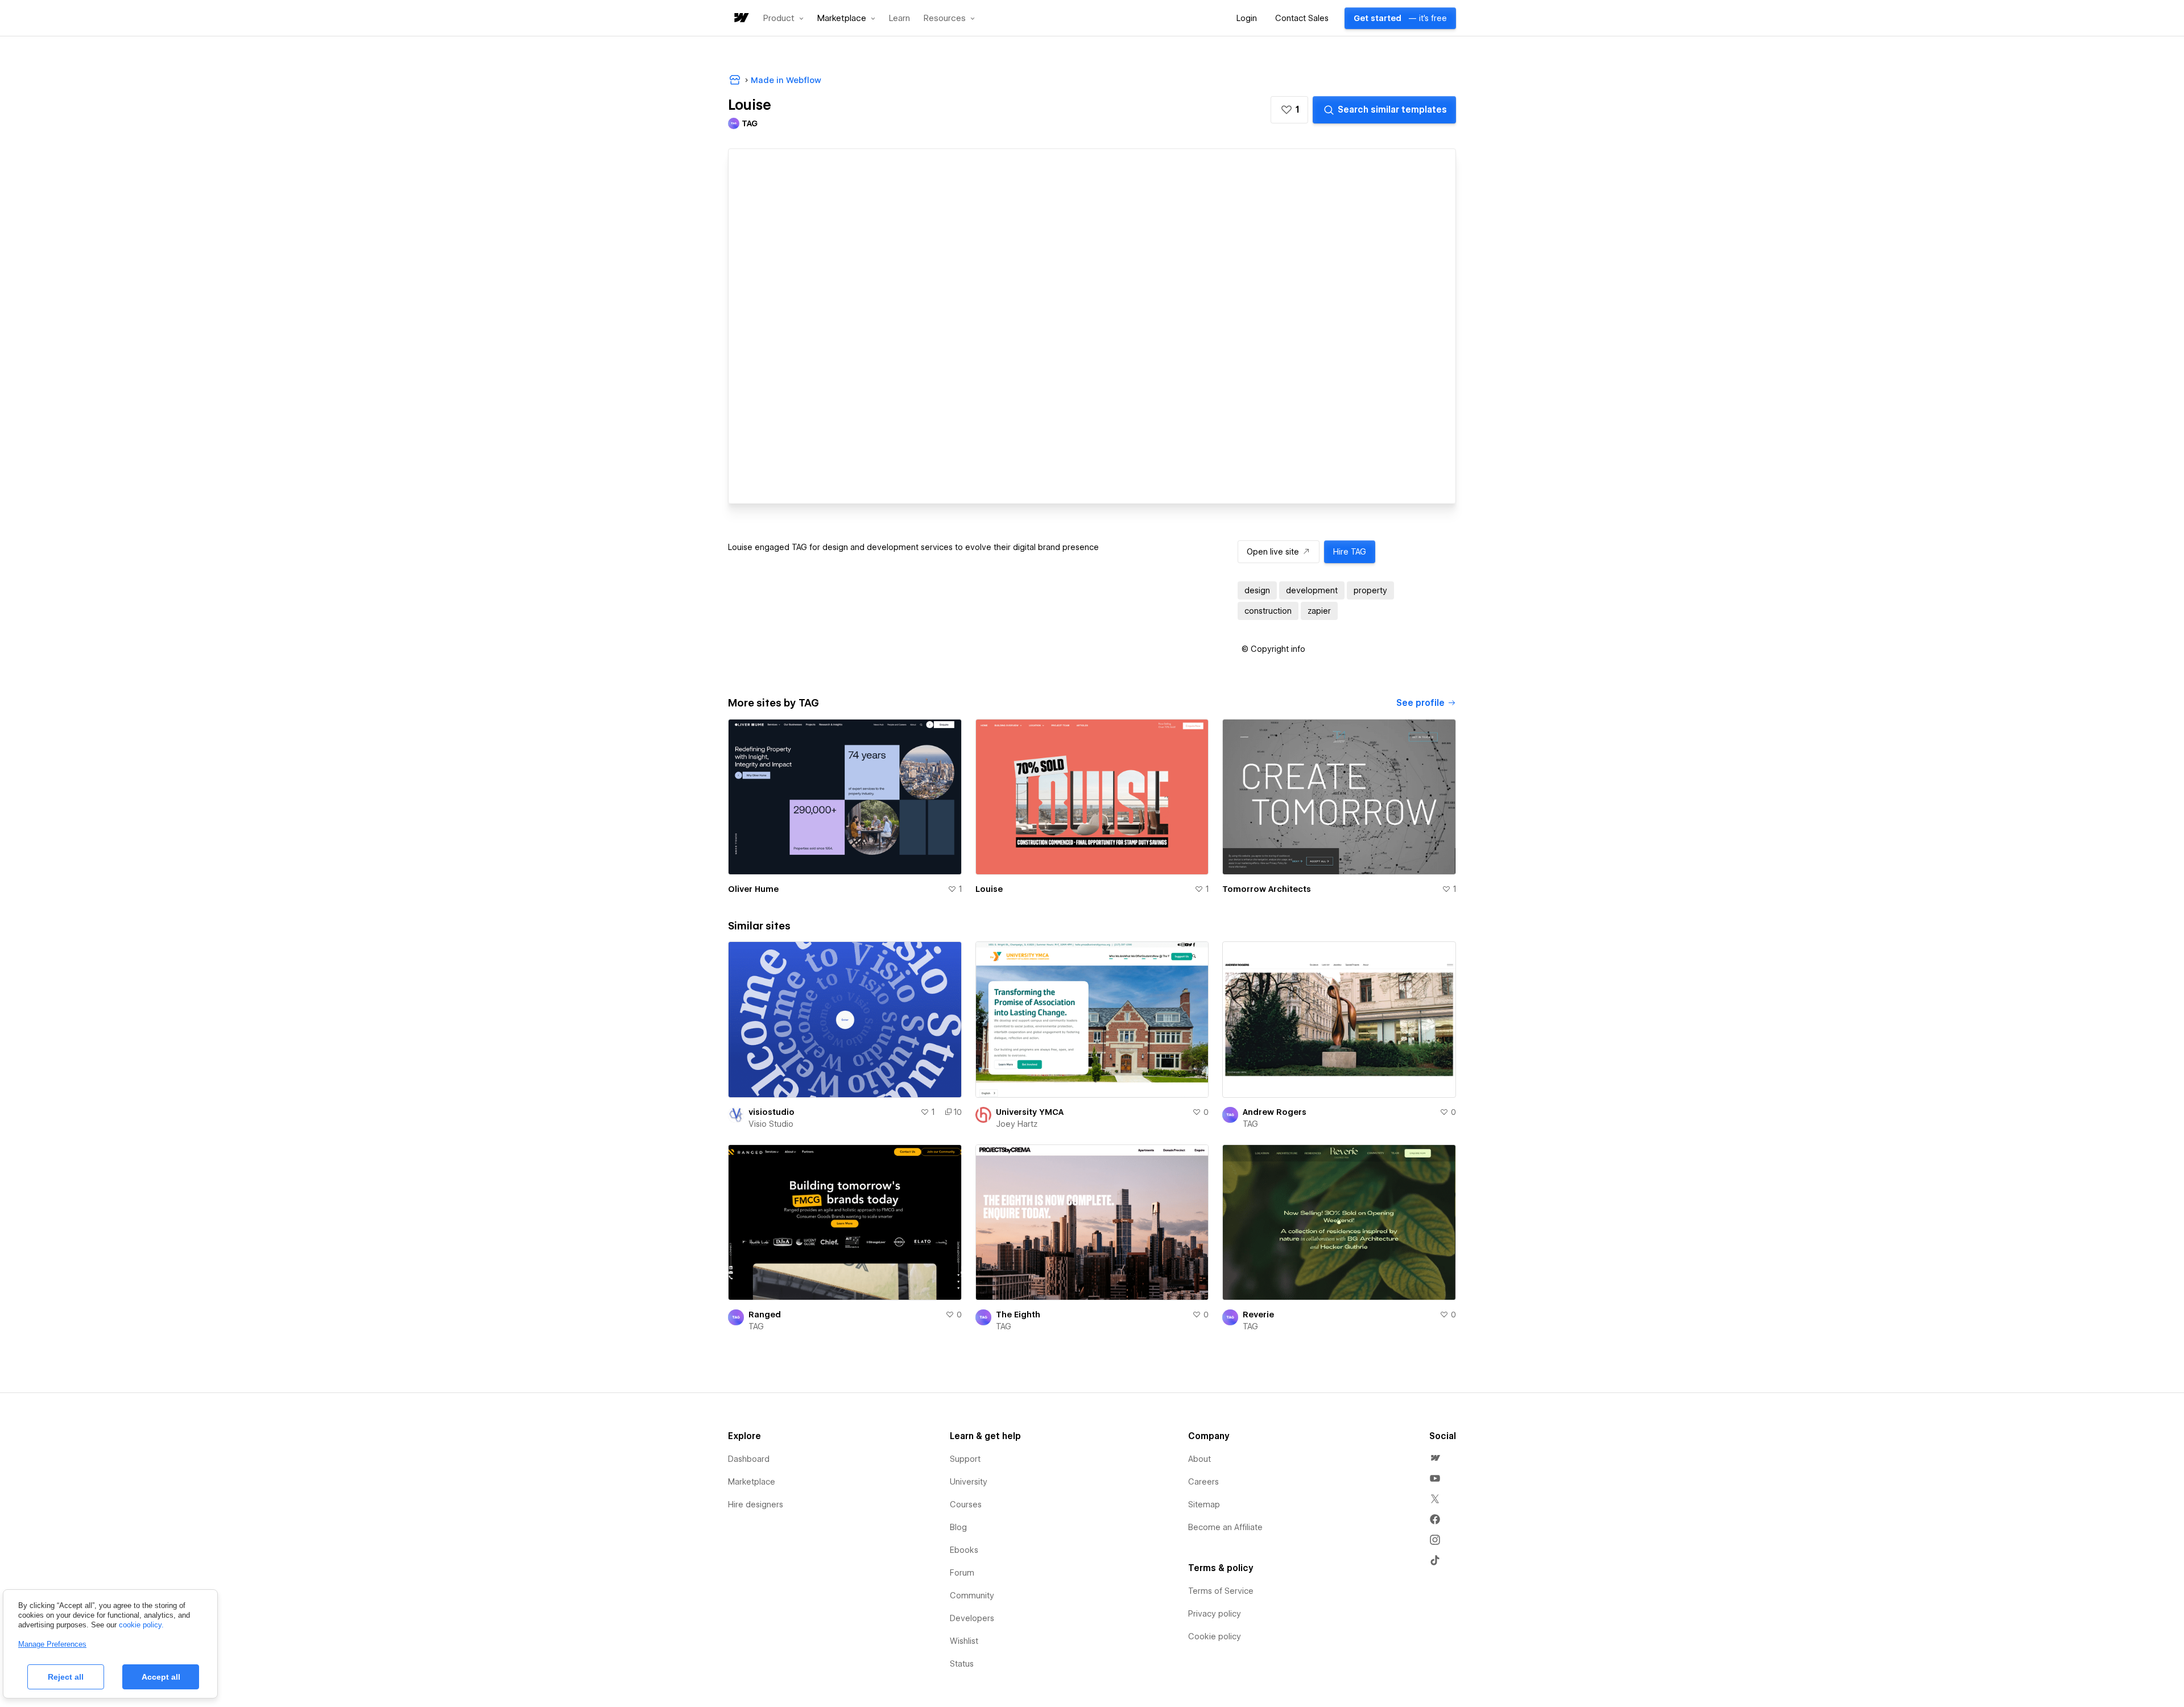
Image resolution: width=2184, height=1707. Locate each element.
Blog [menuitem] (958, 1527)
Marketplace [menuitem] (752, 1482)
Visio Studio (771, 1124)
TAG (1250, 1124)
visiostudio (772, 1112)
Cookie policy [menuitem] (1215, 1636)
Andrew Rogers (1275, 1112)
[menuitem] (1435, 1458)
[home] (741, 18)
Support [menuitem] (965, 1459)
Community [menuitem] (972, 1596)
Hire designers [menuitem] (756, 1505)
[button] (783, 18)
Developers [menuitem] (972, 1618)
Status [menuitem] (962, 1664)
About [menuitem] (1199, 1459)
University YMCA (1030, 1112)
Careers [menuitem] (1203, 1482)
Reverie (1258, 1315)
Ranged (765, 1315)
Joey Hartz (1017, 1124)
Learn (899, 18)
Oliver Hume (753, 889)
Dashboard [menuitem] (749, 1459)
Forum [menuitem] (962, 1573)
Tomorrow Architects (1267, 889)
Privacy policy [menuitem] (1215, 1614)
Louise (989, 889)
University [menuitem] (969, 1482)
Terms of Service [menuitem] (1221, 1591)
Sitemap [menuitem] (1204, 1505)
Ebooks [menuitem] (964, 1550)
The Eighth (1018, 1315)
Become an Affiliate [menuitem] (1225, 1527)
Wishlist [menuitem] (964, 1641)
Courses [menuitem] (966, 1505)
